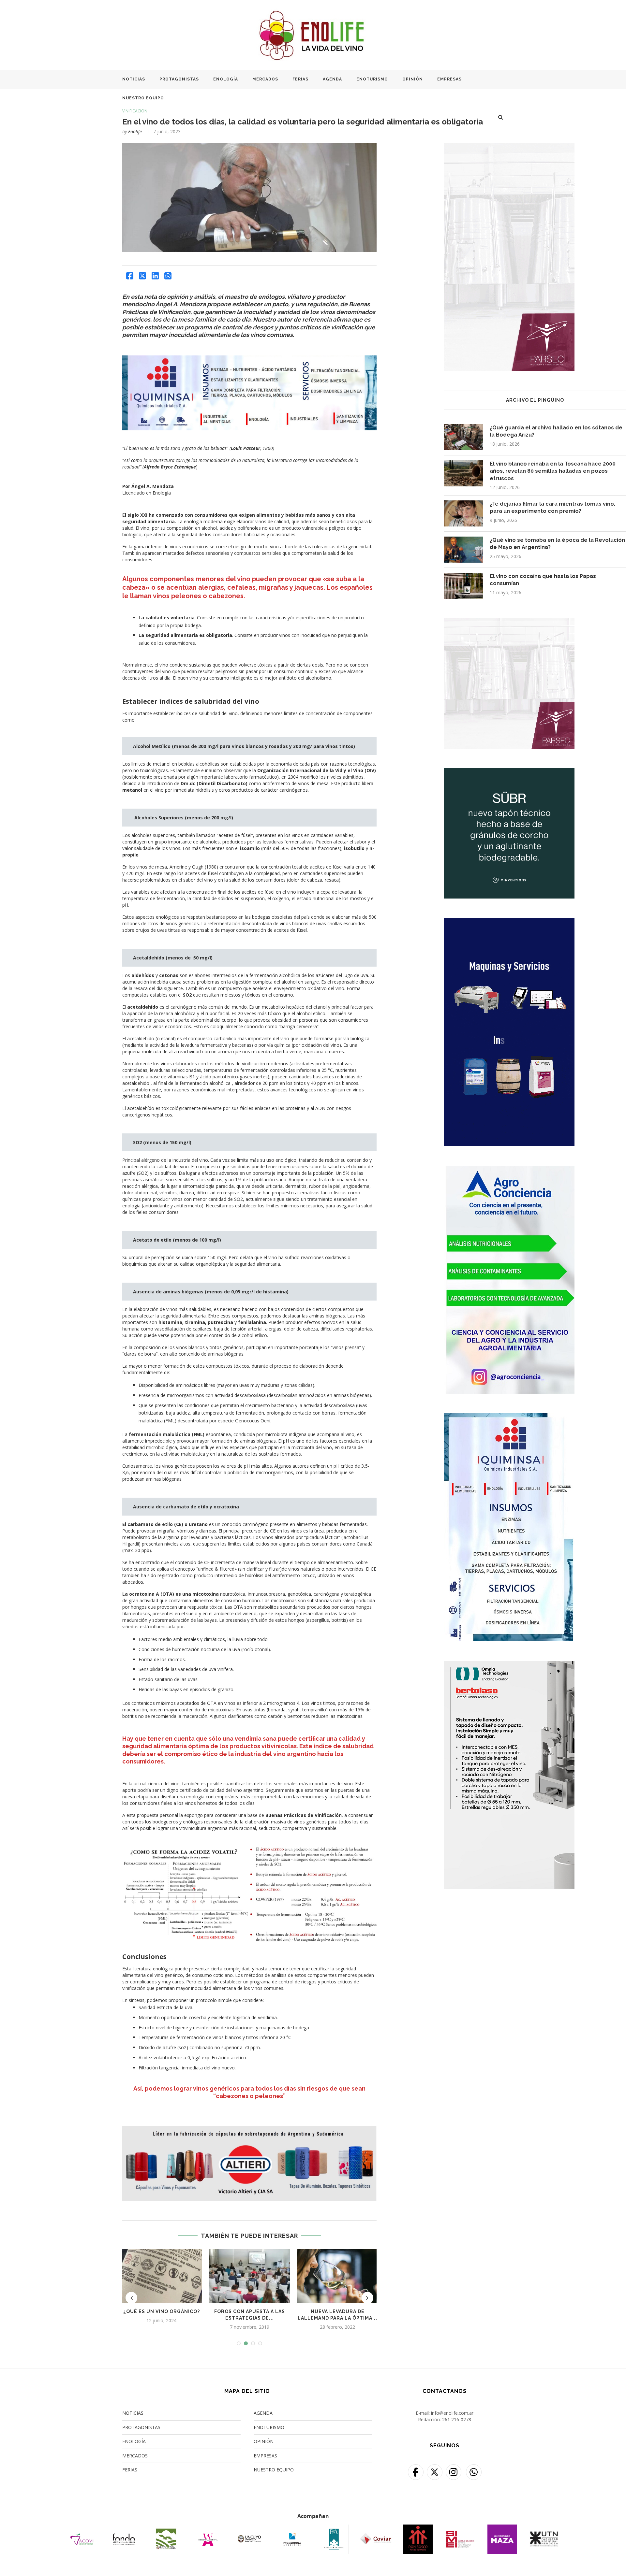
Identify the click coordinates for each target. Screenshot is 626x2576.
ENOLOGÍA (226, 79)
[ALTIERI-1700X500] (249, 2129)
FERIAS (300, 79)
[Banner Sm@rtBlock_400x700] (509, 1665)
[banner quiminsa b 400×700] (509, 1417)
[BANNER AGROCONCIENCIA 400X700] (509, 1170)
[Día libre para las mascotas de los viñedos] (337, 2276)
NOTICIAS (134, 79)
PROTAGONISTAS (179, 79)
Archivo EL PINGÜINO (535, 400)
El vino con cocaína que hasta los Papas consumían (543, 580)
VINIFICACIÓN (135, 111)
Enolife (135, 131)
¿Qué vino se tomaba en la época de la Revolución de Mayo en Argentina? (557, 544)
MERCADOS (265, 79)
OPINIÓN (413, 79)
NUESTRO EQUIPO (143, 98)
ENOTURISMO (372, 79)
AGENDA (332, 79)
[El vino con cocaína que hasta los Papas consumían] (464, 586)
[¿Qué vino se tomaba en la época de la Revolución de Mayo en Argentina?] (464, 550)
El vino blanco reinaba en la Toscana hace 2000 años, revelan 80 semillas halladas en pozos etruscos (553, 471)
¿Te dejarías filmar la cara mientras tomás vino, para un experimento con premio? (552, 507)
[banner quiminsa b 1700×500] (249, 360)
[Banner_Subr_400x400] (509, 772)
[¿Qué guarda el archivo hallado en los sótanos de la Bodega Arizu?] (464, 437)
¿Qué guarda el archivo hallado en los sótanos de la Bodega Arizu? (556, 431)
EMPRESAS (449, 79)
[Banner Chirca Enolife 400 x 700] (509, 922)
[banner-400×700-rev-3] (509, 147)
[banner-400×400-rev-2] (509, 622)
